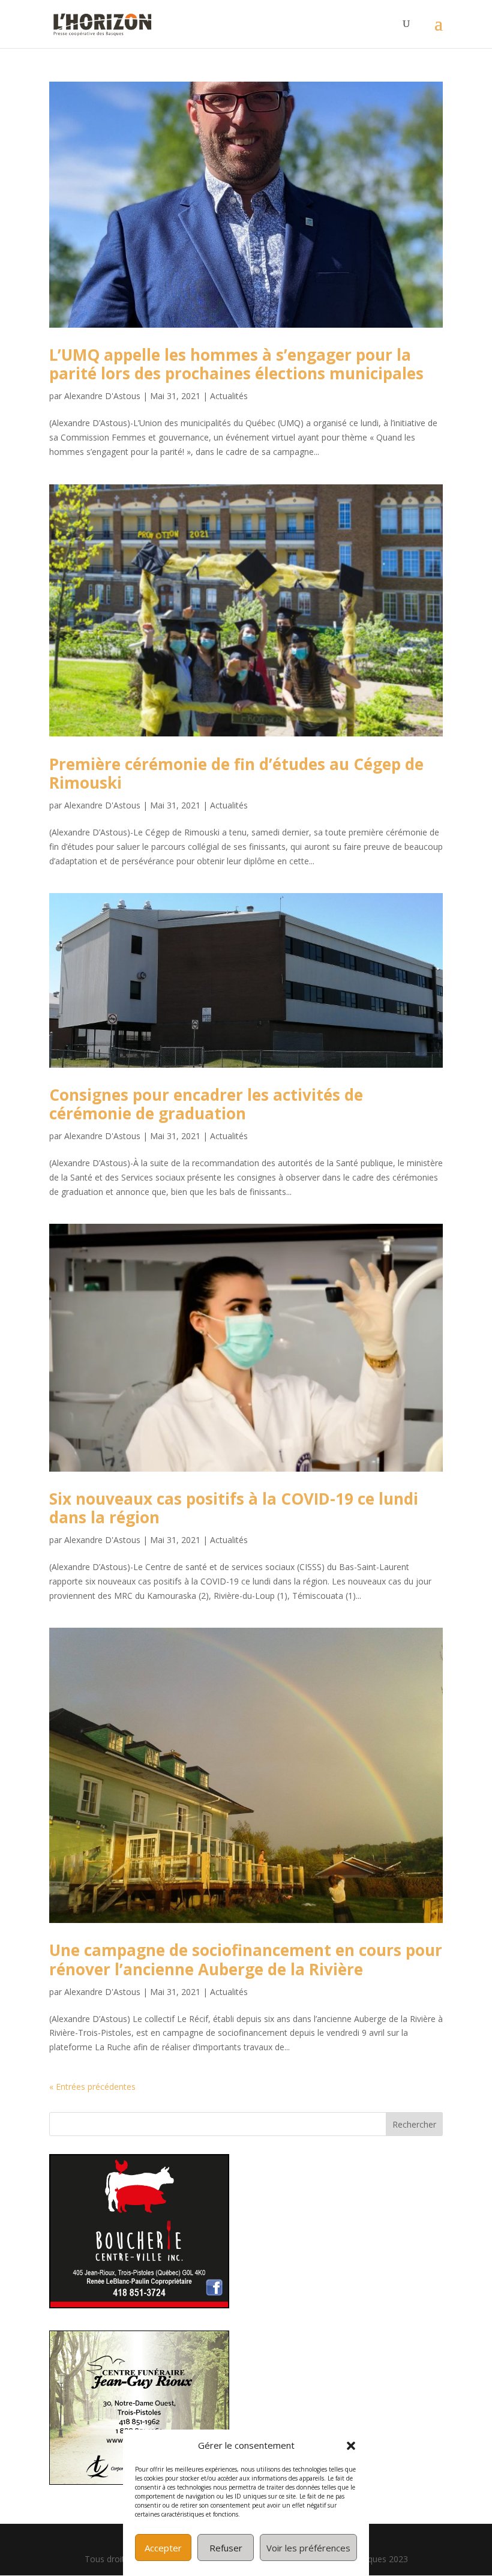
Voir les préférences (308, 2548)
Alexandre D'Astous (102, 396)
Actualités (229, 396)
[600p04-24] (139, 2305)
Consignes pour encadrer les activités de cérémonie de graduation (206, 1104)
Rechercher (414, 2124)
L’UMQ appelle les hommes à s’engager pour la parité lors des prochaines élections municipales (236, 364)
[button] (351, 2446)
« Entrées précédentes (92, 2087)
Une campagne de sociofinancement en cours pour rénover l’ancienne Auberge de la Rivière (246, 1959)
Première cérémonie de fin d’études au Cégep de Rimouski (236, 773)
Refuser (226, 2548)
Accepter (163, 2548)
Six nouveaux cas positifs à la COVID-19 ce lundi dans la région (234, 1508)
